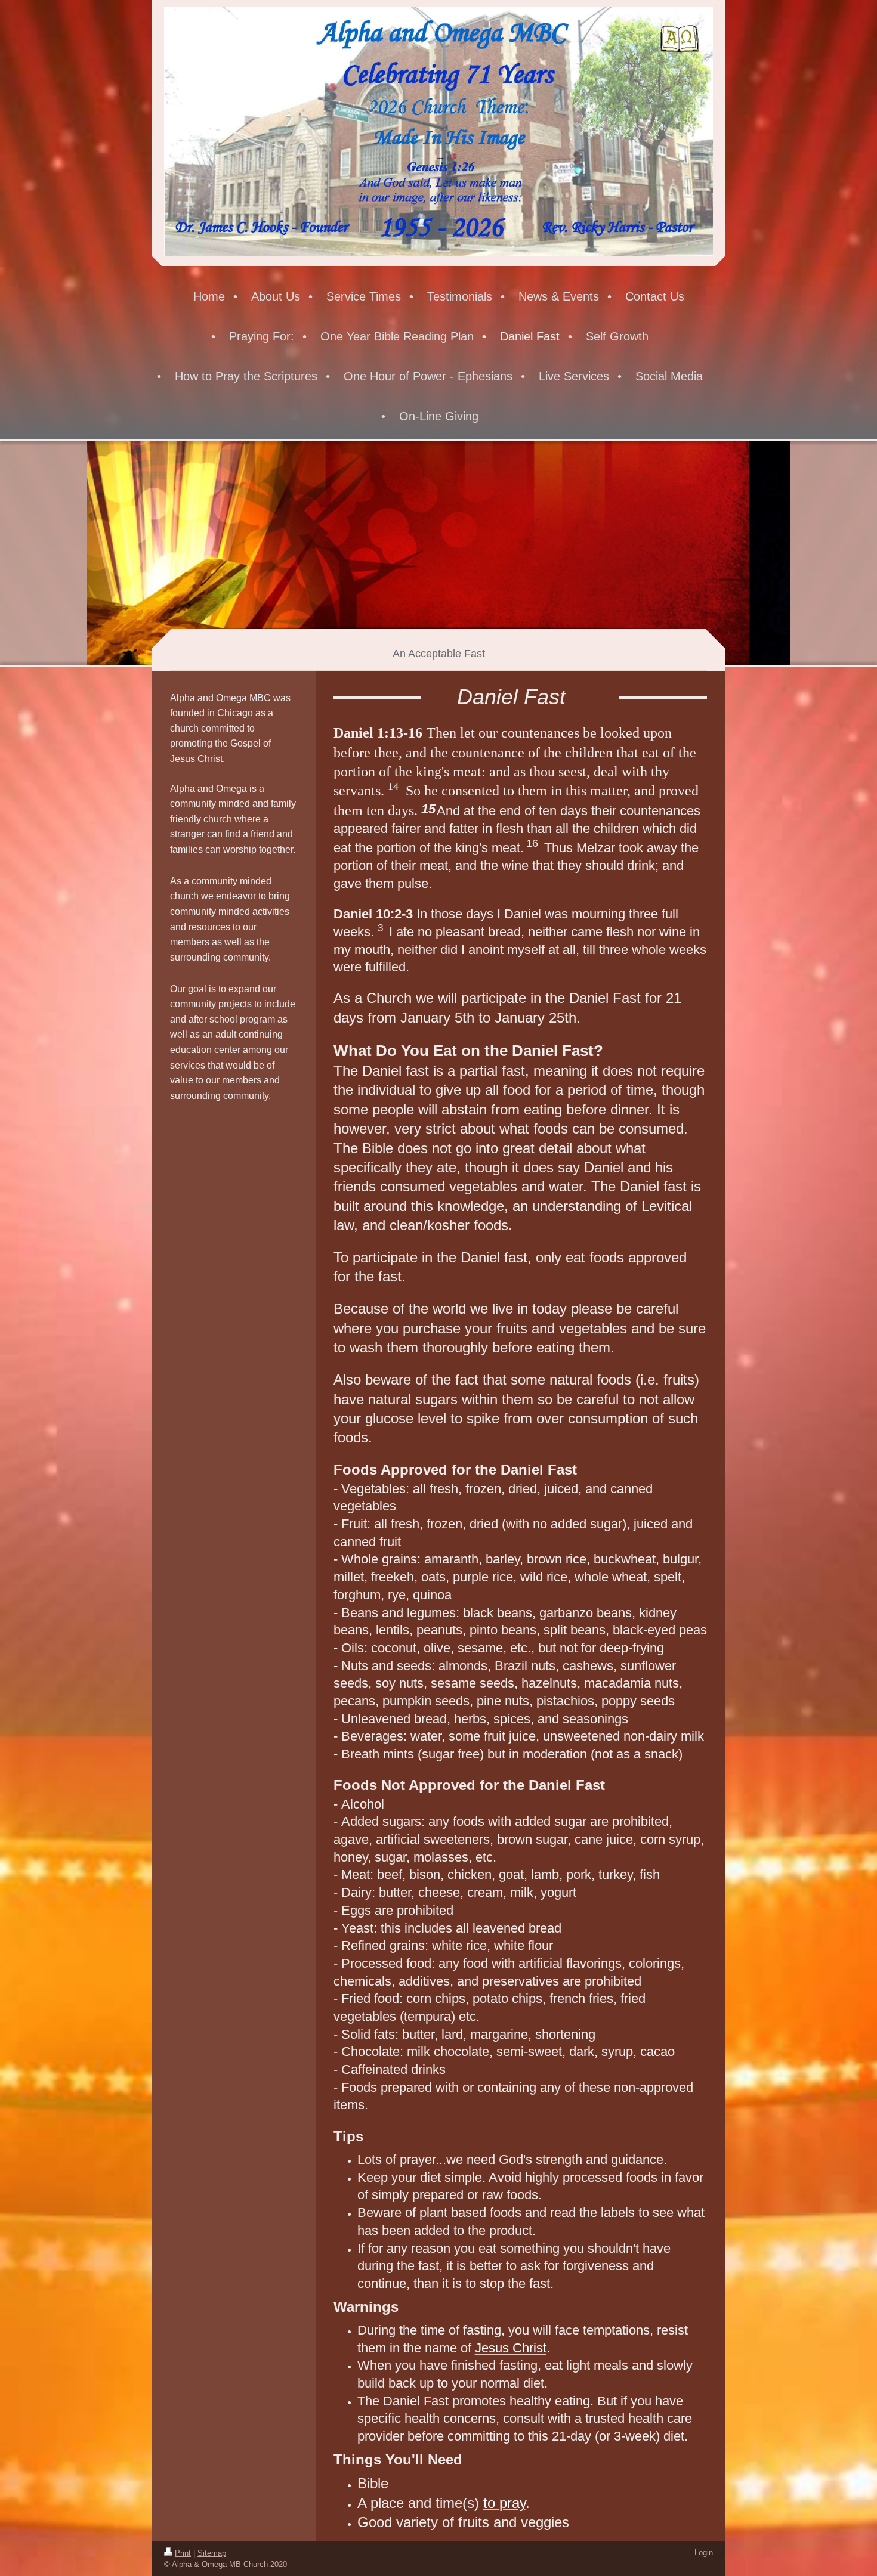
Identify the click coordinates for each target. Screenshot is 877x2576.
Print (183, 2553)
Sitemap (212, 2553)
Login (704, 2552)
